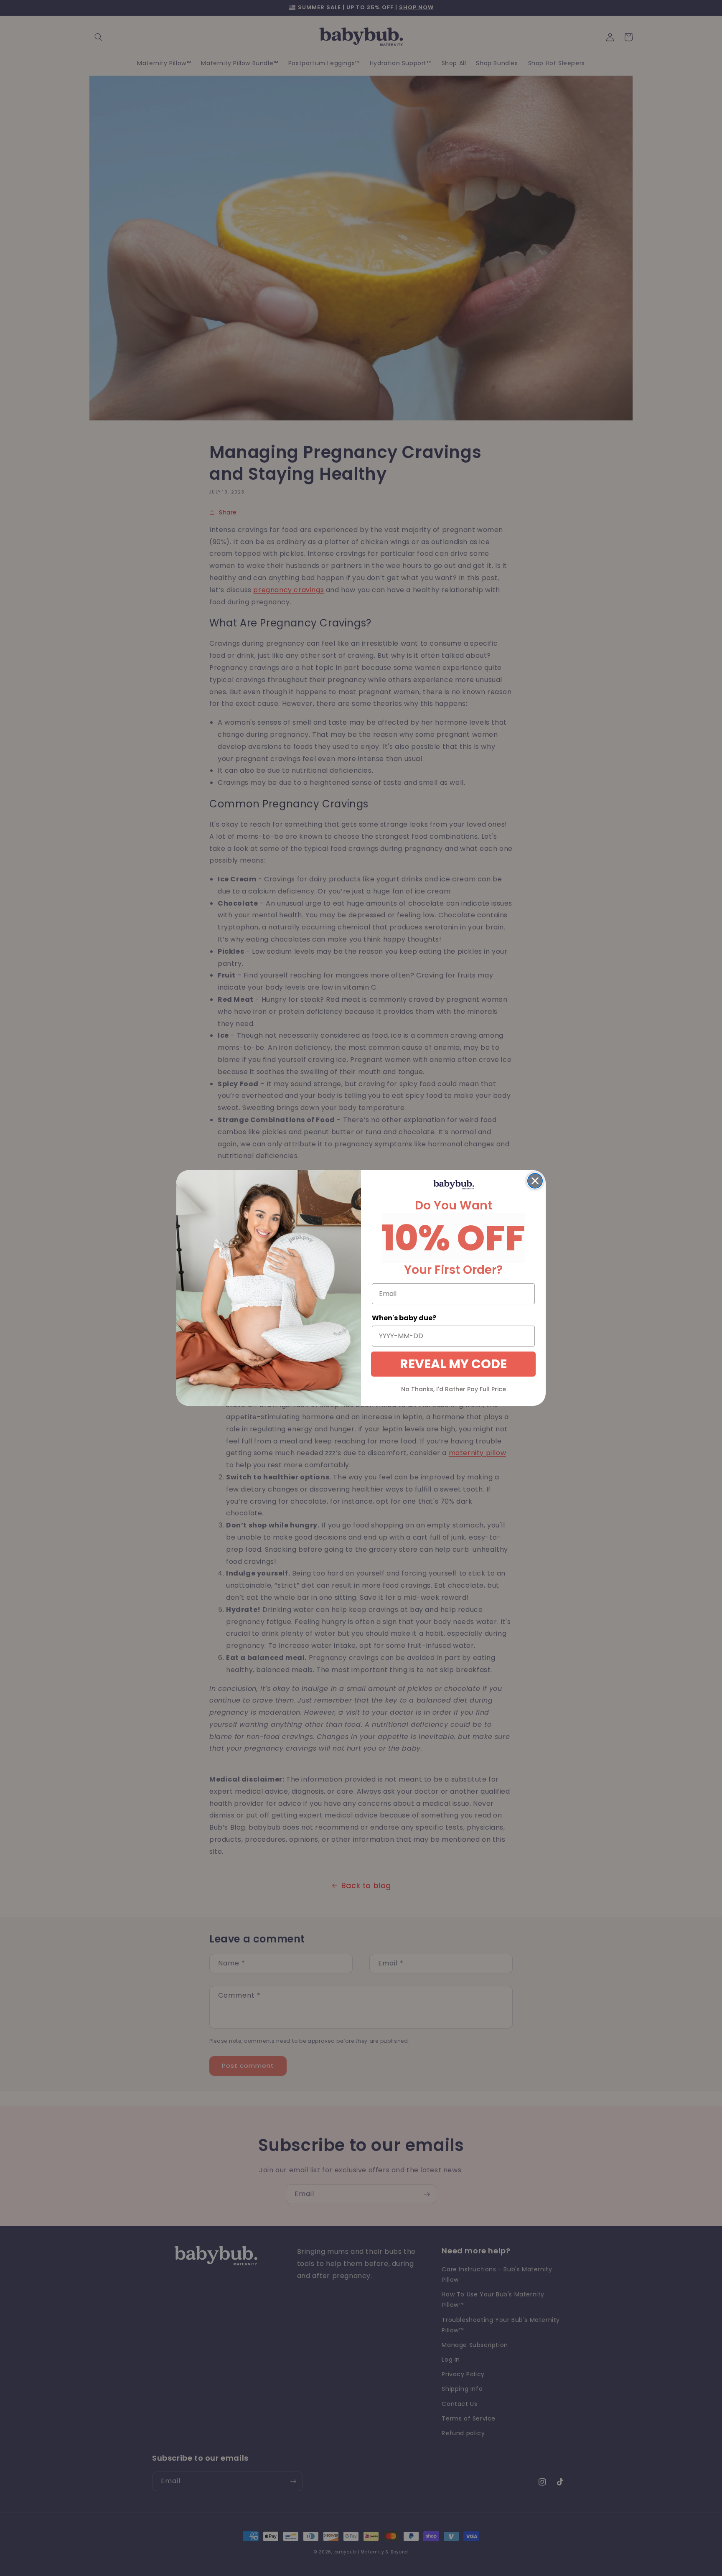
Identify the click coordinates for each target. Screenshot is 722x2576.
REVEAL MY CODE (453, 1364)
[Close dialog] (535, 1181)
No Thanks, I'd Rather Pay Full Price (454, 1389)
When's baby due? (404, 1318)
